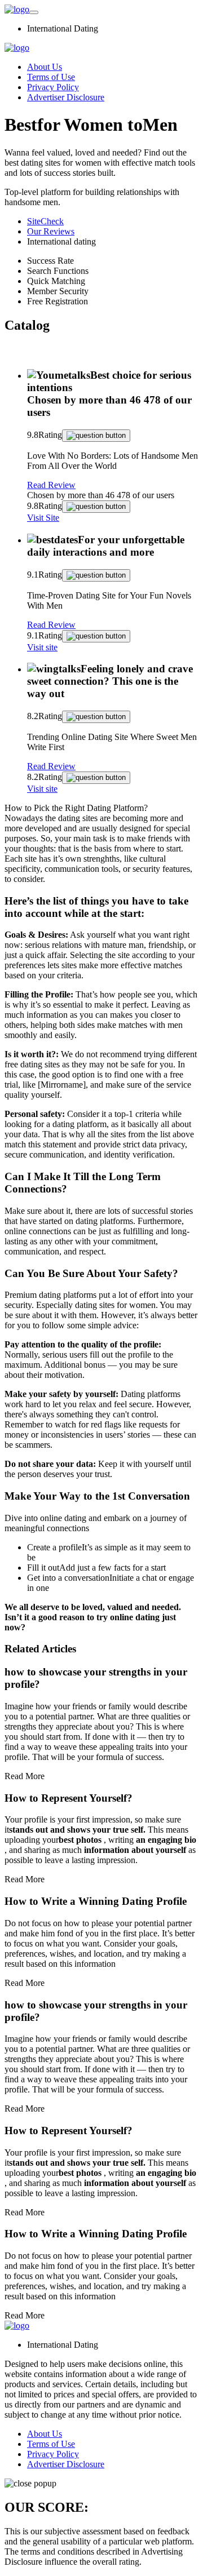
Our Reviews (51, 231)
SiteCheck (45, 221)
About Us (45, 67)
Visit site (42, 647)
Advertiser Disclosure (66, 97)
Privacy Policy (53, 87)
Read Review (51, 485)
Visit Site (43, 518)
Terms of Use (51, 77)
